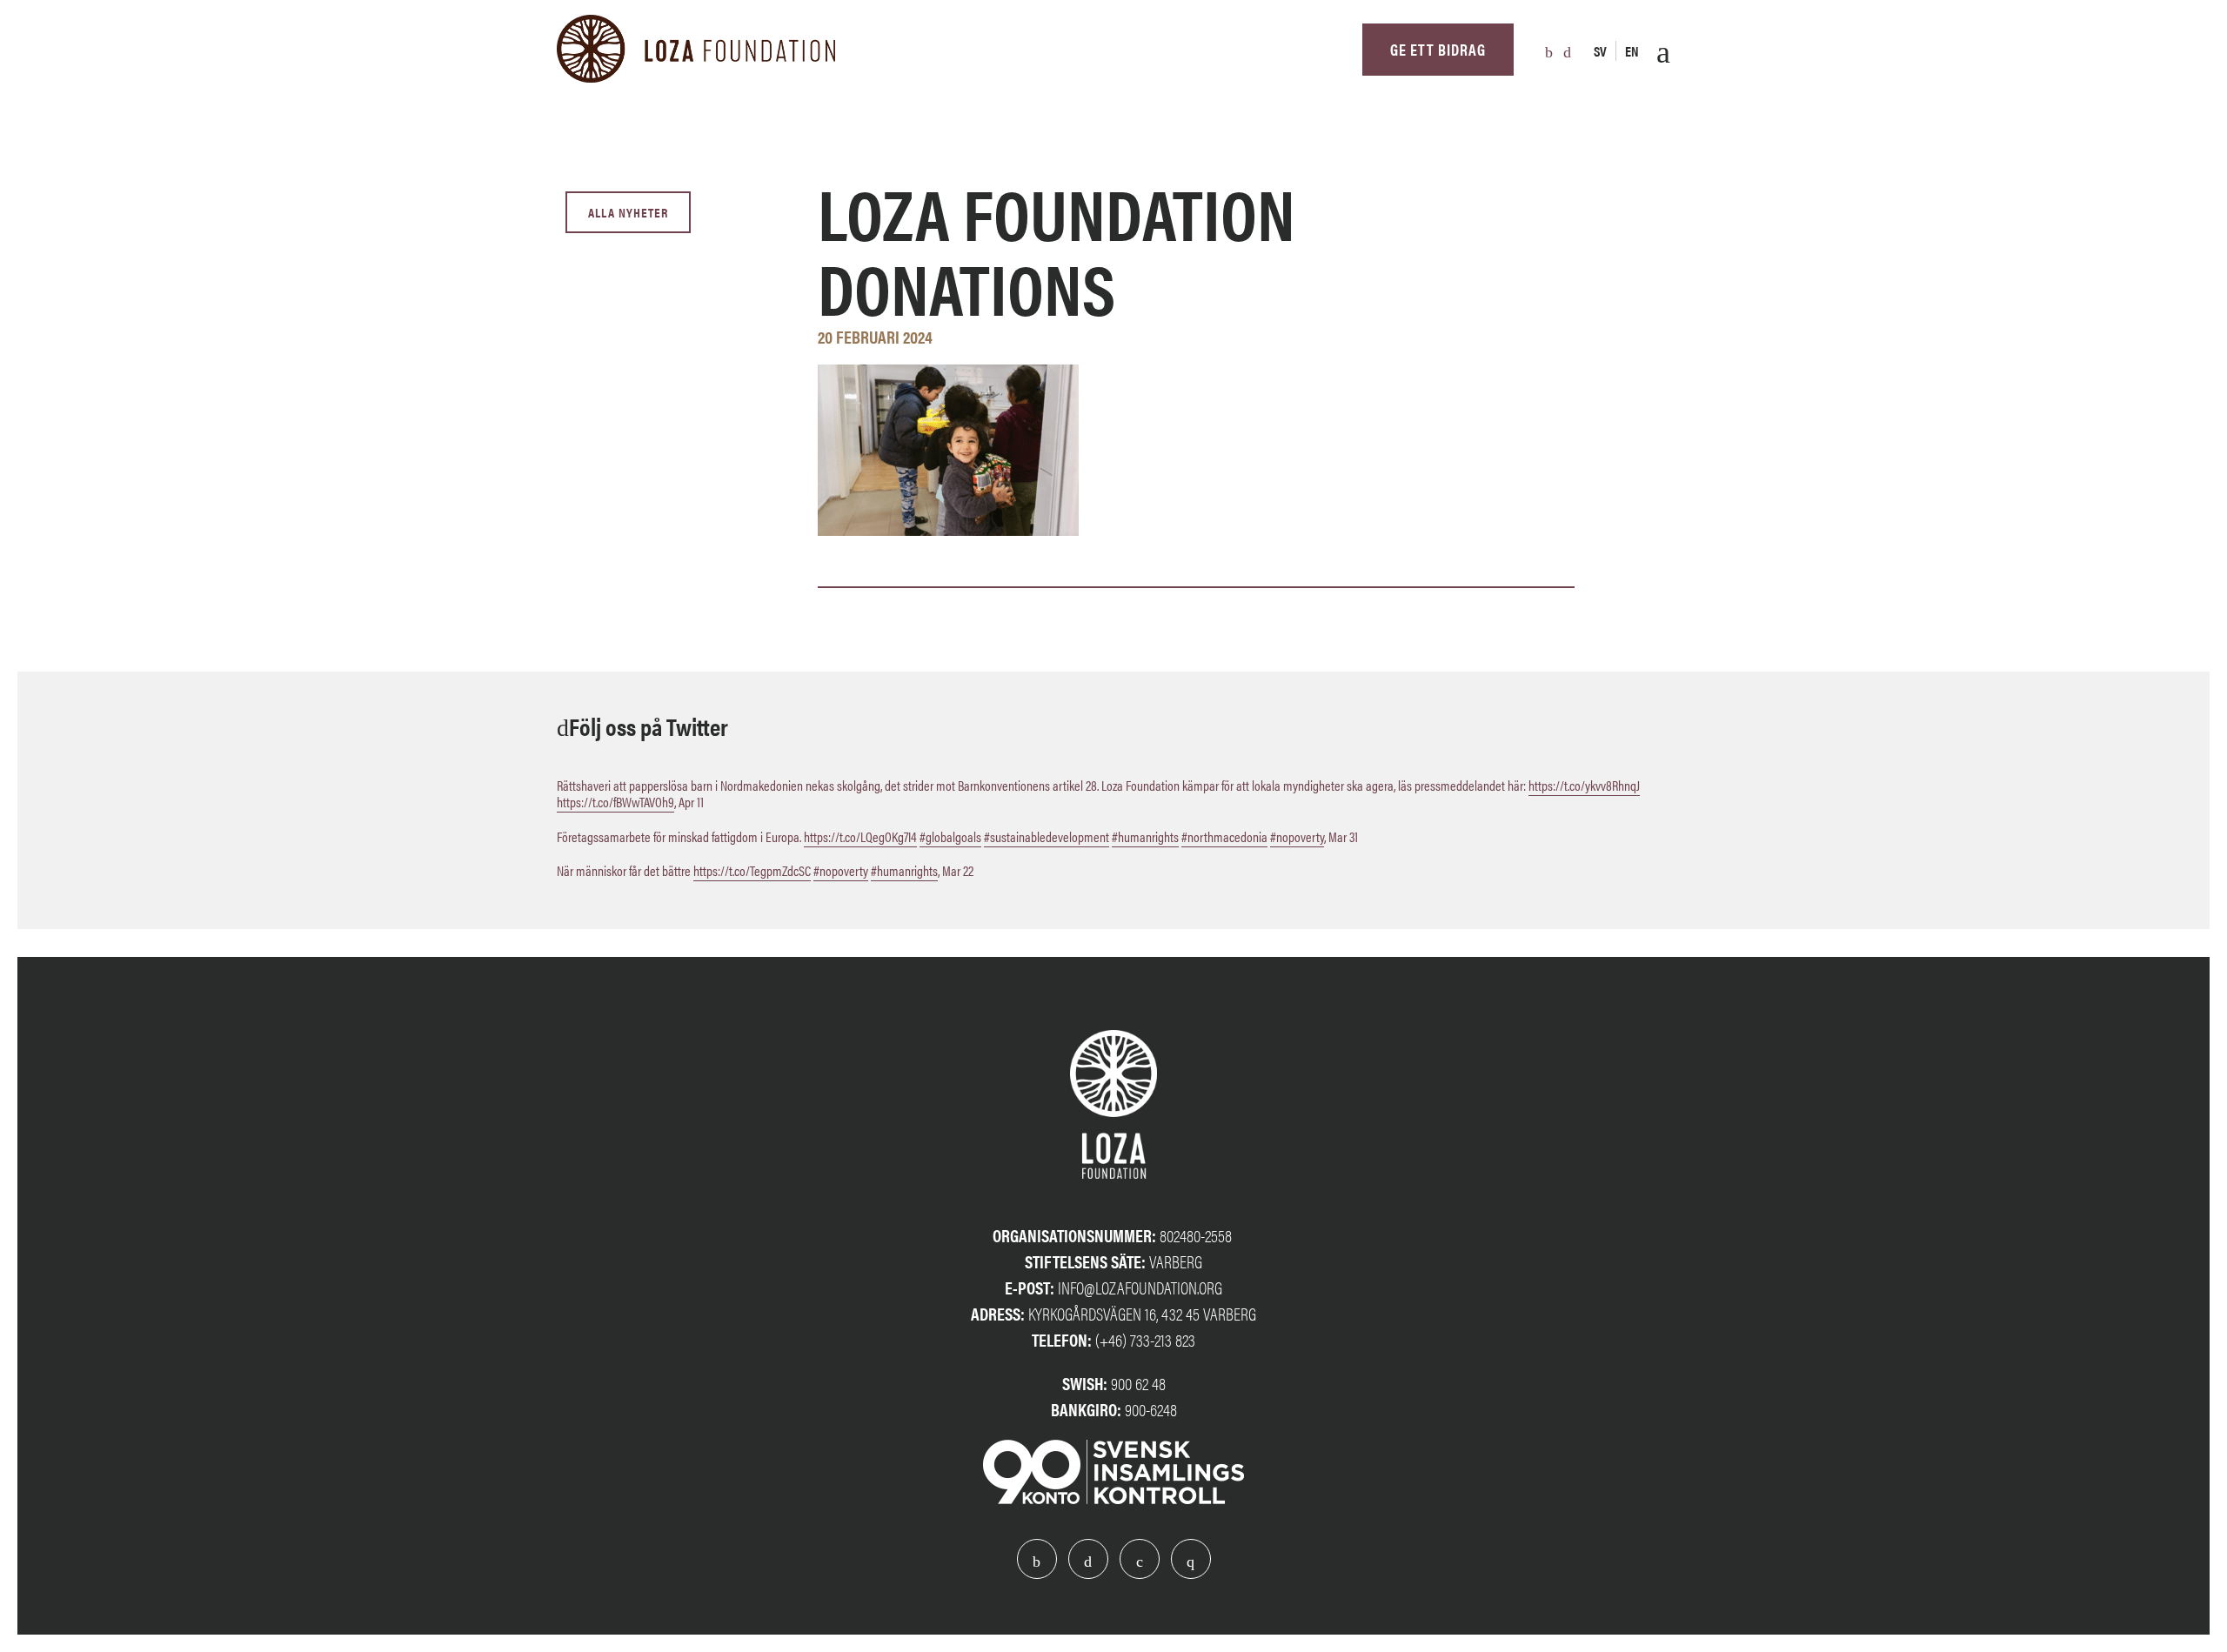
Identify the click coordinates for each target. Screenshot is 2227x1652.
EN (1632, 51)
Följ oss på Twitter (649, 726)
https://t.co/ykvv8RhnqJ (1584, 785)
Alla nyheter (628, 212)
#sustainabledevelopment (1047, 836)
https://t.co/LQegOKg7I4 (860, 836)
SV (1600, 51)
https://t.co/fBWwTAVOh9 (615, 802)
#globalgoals (950, 836)
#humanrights (1145, 836)
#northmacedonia (1224, 836)
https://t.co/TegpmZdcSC (752, 870)
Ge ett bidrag (1438, 49)
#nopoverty (1297, 836)
